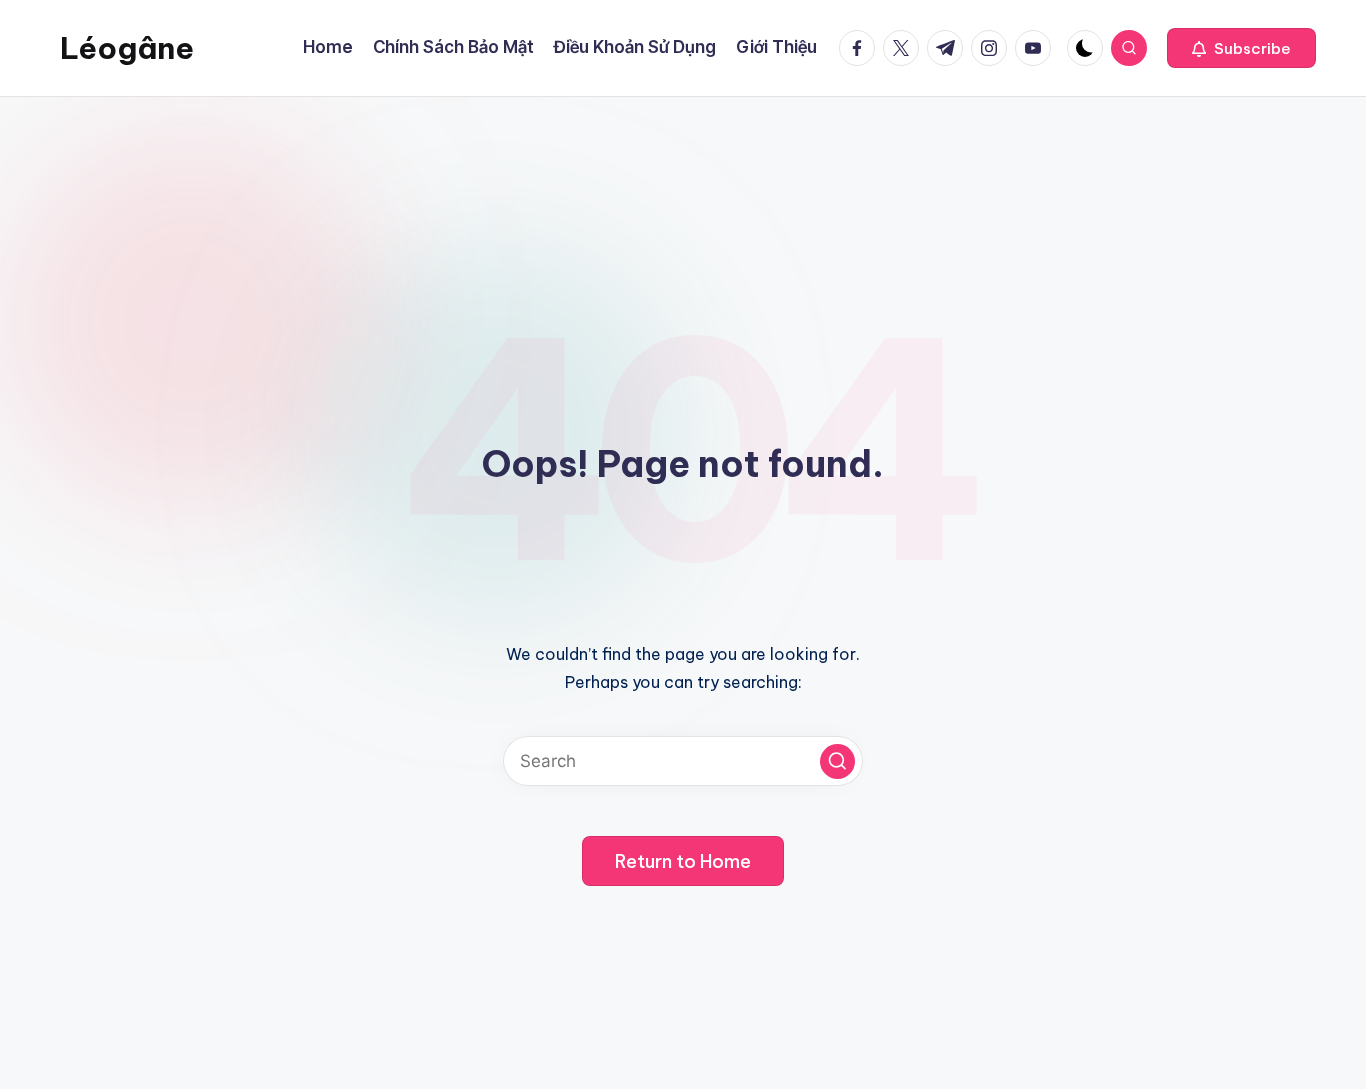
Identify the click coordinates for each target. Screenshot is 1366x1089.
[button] (1241, 48)
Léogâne (127, 48)
